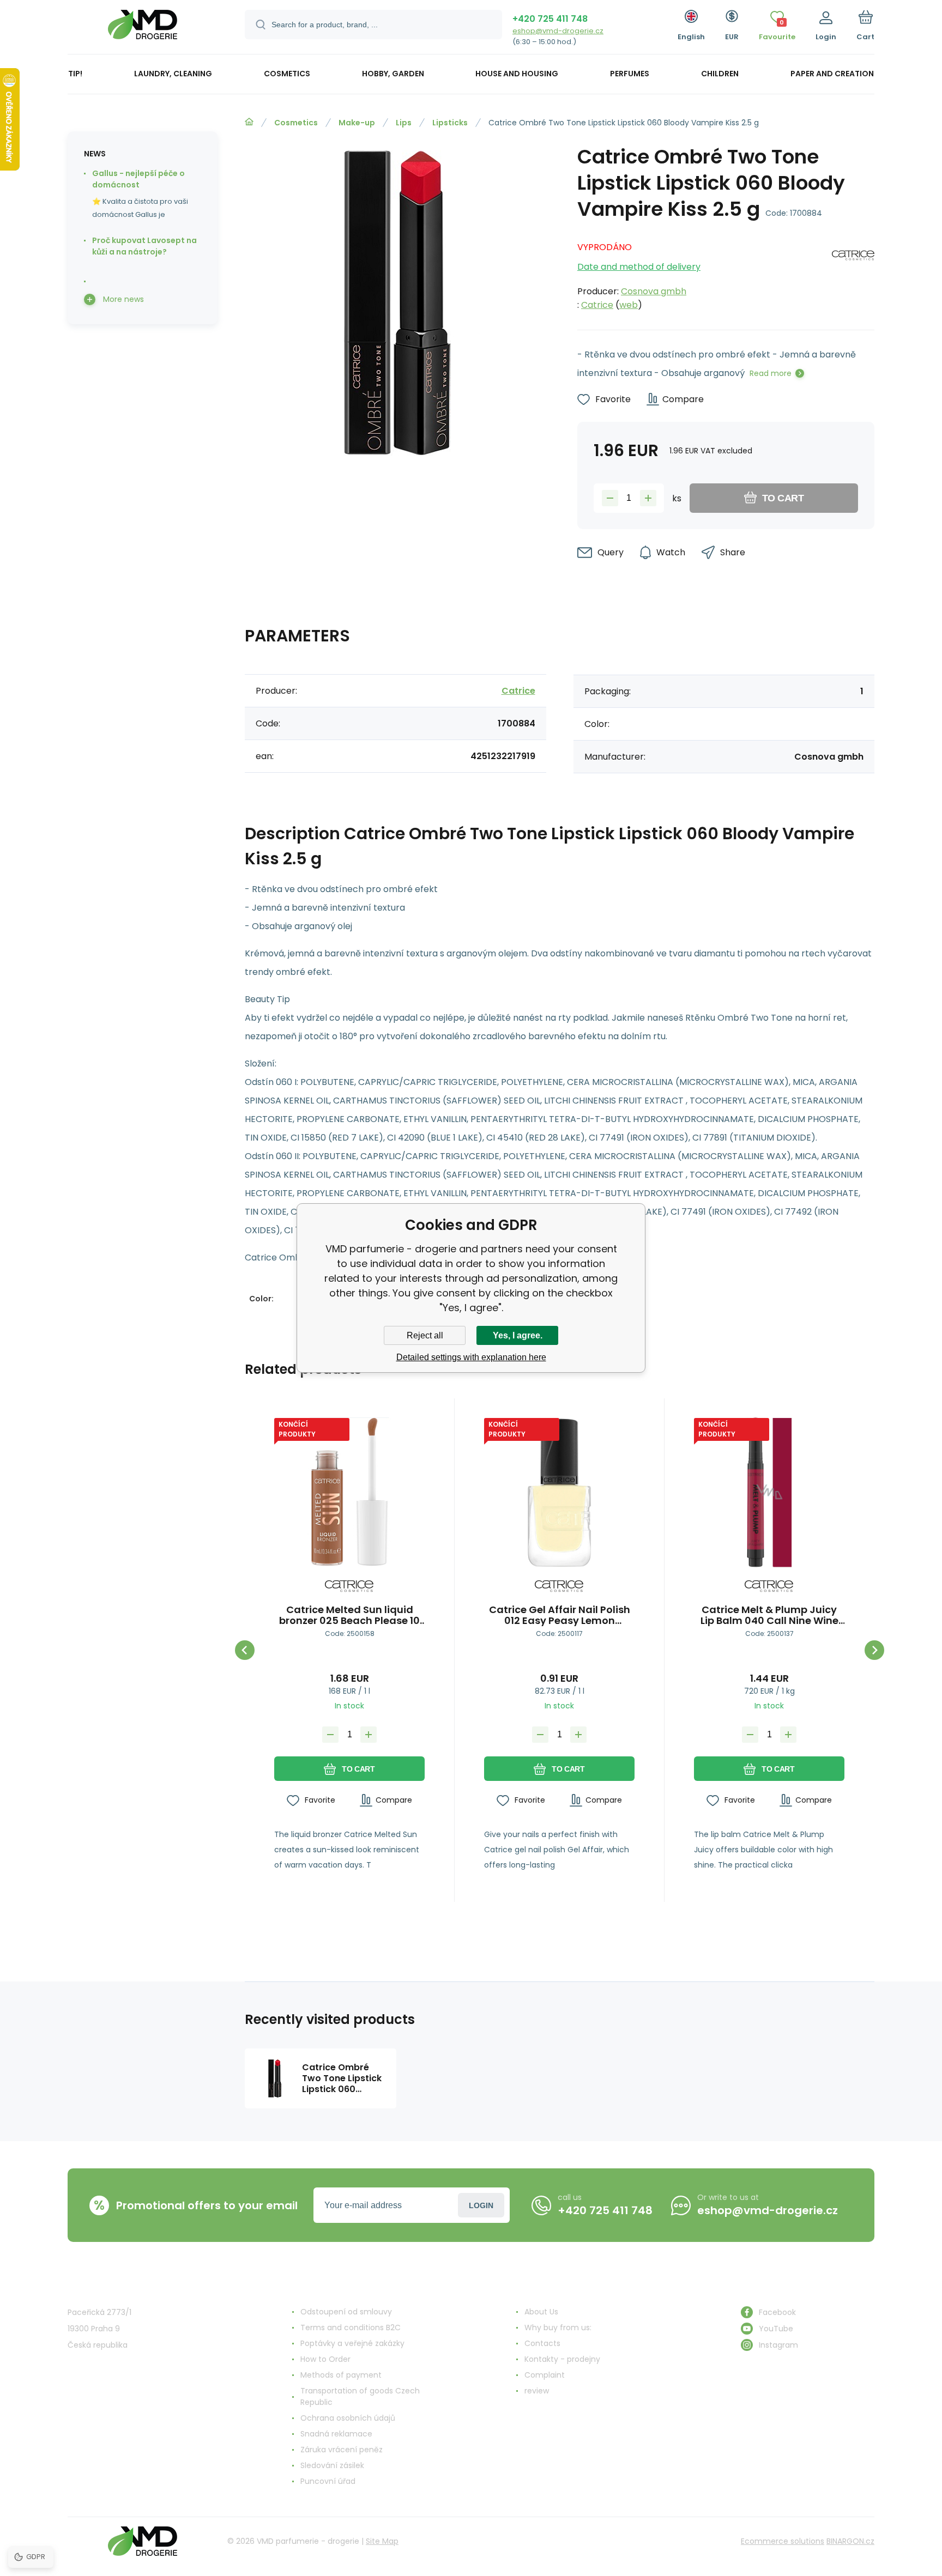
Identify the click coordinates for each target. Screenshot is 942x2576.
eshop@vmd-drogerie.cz (558, 31)
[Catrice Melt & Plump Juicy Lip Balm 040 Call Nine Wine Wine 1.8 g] (769, 1493)
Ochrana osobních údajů (348, 2418)
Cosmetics (296, 123)
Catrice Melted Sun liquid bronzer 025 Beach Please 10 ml (349, 1615)
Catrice (597, 305)
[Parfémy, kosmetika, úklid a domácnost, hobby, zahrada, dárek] (249, 122)
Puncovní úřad (328, 2481)
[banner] (143, 29)
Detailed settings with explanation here (471, 1357)
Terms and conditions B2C (351, 2328)
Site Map (382, 2541)
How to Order (325, 2359)
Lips (404, 123)
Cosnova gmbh (654, 291)
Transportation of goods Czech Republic (360, 2396)
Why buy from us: (558, 2328)
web (629, 305)
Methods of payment (341, 2375)
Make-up (357, 123)
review (537, 2391)
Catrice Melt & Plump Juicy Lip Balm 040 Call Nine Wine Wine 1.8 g (769, 1615)
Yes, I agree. (518, 1335)
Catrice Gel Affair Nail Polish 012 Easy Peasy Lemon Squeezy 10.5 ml (560, 1615)
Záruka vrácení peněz (342, 2450)
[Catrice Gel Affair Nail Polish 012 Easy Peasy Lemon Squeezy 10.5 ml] (559, 1493)
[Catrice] (853, 273)
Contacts (542, 2343)
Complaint (545, 2375)
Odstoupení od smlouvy (346, 2312)
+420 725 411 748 (550, 19)
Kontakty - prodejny (562, 2359)
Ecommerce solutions (783, 2541)
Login (481, 2205)
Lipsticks (450, 123)
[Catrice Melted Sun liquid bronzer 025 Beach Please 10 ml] (349, 1493)
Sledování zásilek (332, 2465)
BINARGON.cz (850, 2541)
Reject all (425, 1335)
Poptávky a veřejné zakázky (352, 2343)
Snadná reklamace (336, 2434)
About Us (541, 2312)
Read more (771, 373)
